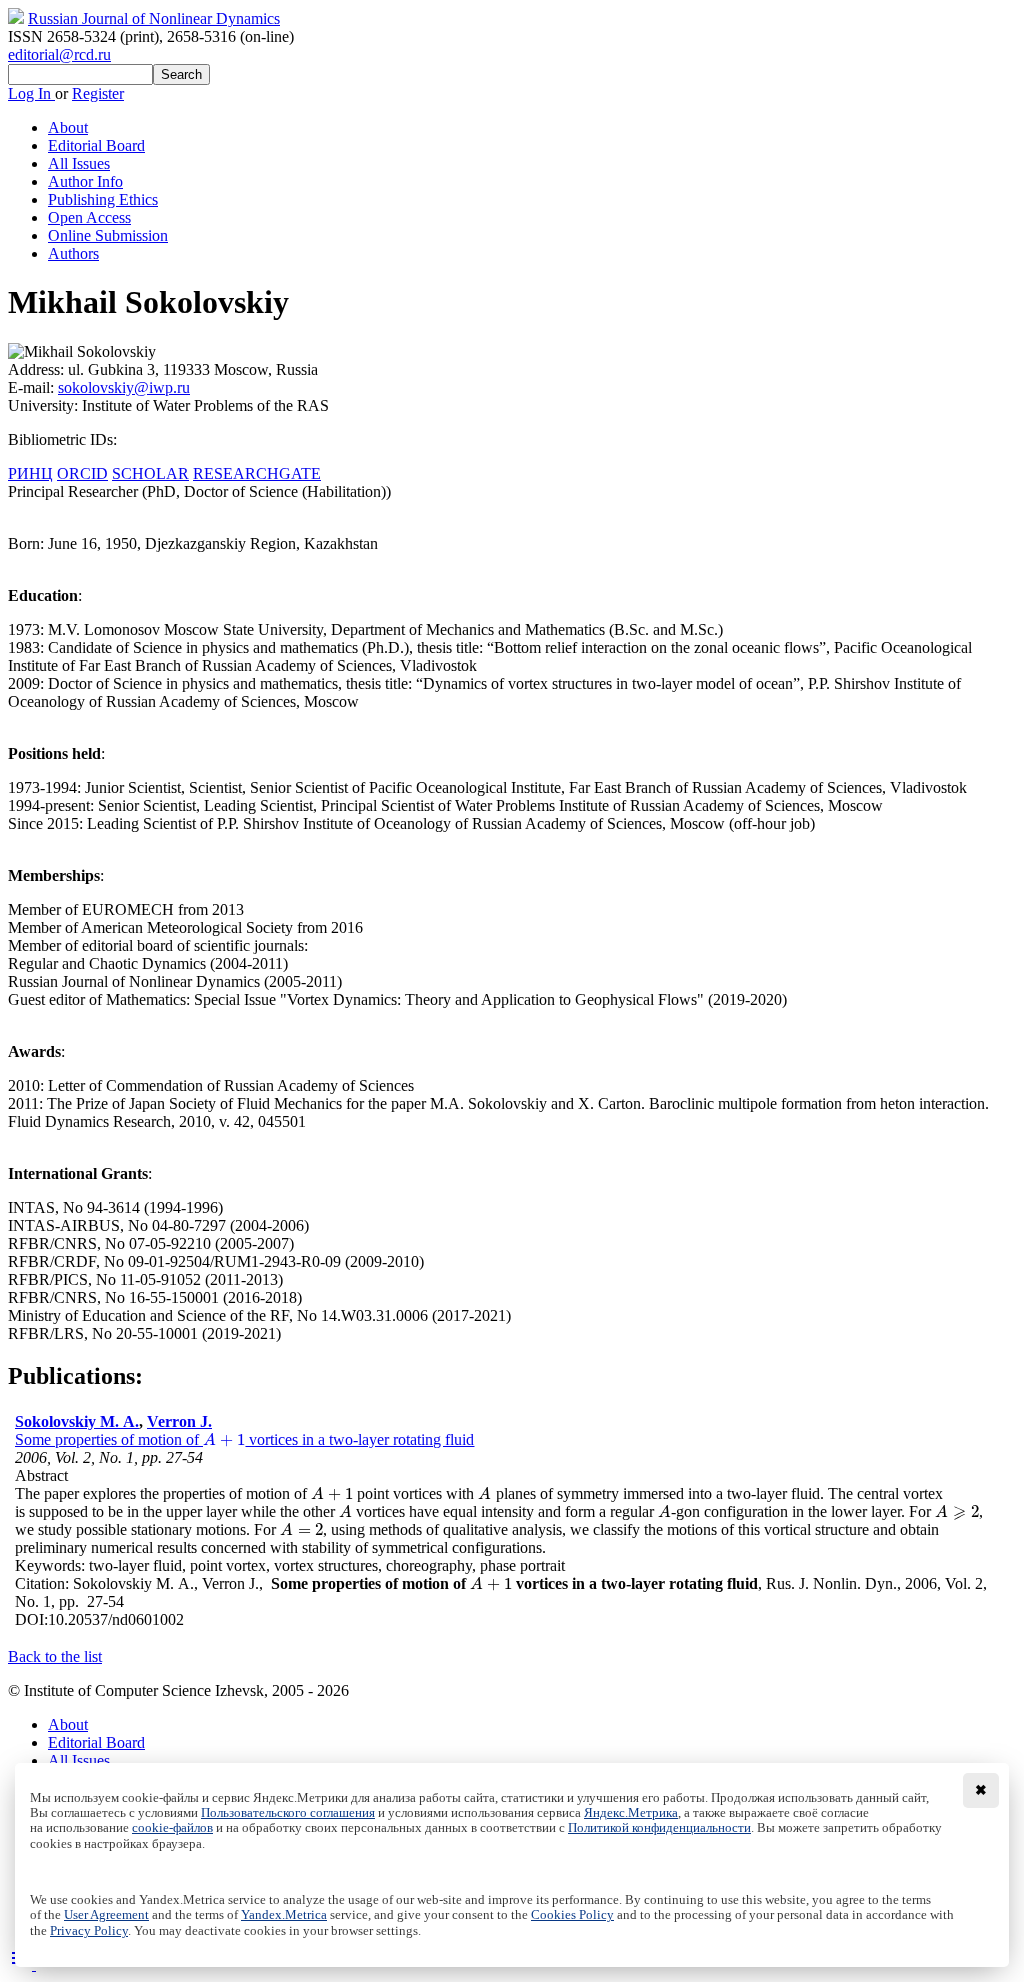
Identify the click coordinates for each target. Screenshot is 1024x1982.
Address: (38, 369)
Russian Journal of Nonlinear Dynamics (154, 18)
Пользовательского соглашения (288, 1813)
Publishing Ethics (103, 199)
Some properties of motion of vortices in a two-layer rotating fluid (244, 1439)
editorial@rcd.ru (59, 54)
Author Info (85, 181)
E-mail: (33, 387)
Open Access (89, 217)
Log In (31, 93)
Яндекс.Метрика (631, 1813)
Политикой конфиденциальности (659, 1828)
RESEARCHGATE (257, 473)
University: (45, 405)
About (68, 127)
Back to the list (55, 1656)
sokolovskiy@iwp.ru (124, 387)
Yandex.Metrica (284, 1915)
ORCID (82, 473)
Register (98, 93)
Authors (73, 253)
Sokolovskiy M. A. (77, 1421)
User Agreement (106, 1915)
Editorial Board (96, 145)
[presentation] (224, 1439)
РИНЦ (30, 473)
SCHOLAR (150, 473)
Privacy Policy (89, 1931)
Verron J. (179, 1421)
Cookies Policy (572, 1915)
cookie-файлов (172, 1828)
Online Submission (108, 235)
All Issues (79, 163)
